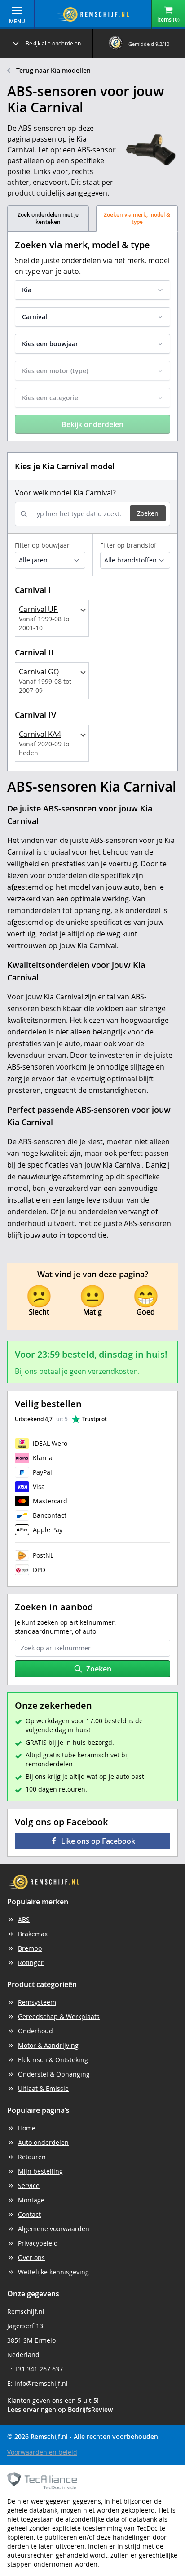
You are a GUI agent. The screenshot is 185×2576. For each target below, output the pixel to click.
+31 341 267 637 (39, 2369)
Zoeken (148, 513)
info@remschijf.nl (41, 2383)
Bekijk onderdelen (92, 424)
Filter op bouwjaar (42, 545)
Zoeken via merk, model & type (137, 218)
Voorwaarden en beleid (42, 2452)
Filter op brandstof (128, 545)
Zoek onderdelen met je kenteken (48, 218)
